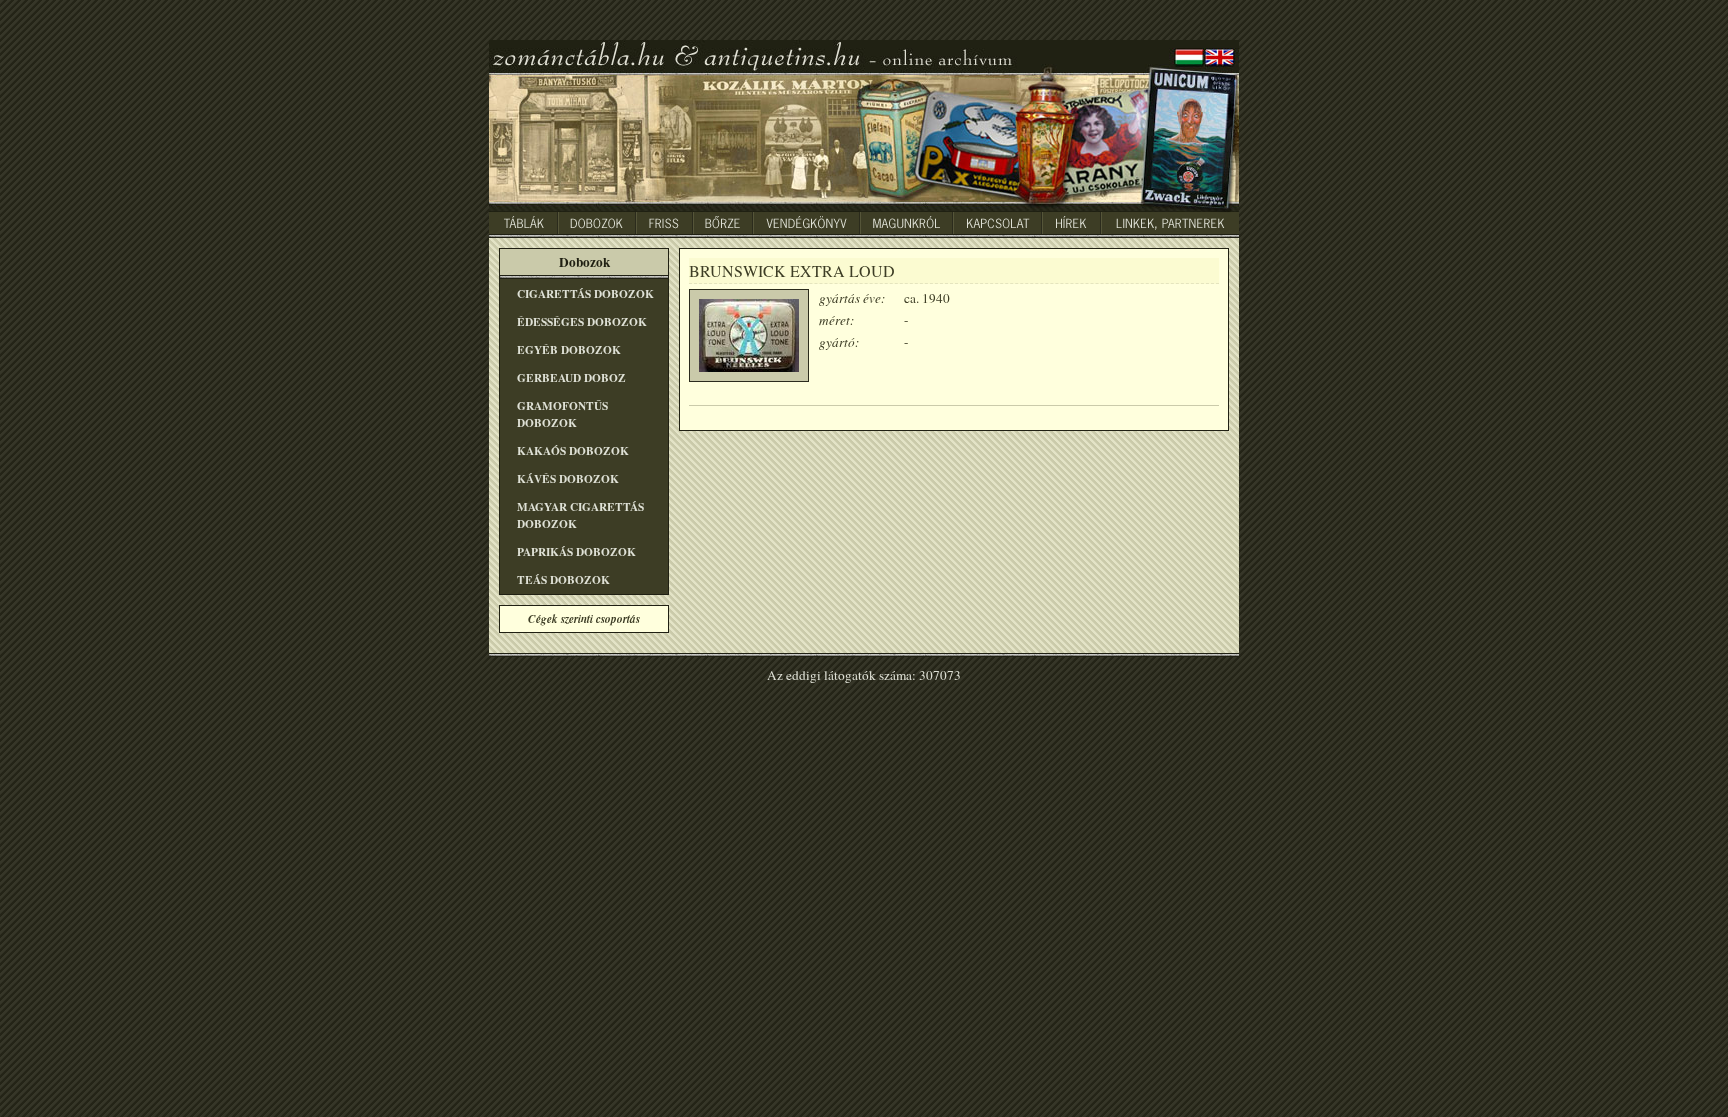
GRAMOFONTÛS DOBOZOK (562, 414)
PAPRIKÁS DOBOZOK (576, 551)
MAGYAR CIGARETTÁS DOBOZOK (580, 515)
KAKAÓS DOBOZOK (573, 450)
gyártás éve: (852, 298)
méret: (836, 320)
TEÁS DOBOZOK (563, 579)
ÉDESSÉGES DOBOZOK (582, 321)
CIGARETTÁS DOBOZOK (585, 293)
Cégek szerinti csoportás (584, 619)
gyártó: (839, 342)
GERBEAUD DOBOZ (571, 377)
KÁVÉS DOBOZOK (568, 478)
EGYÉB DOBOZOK (569, 349)
